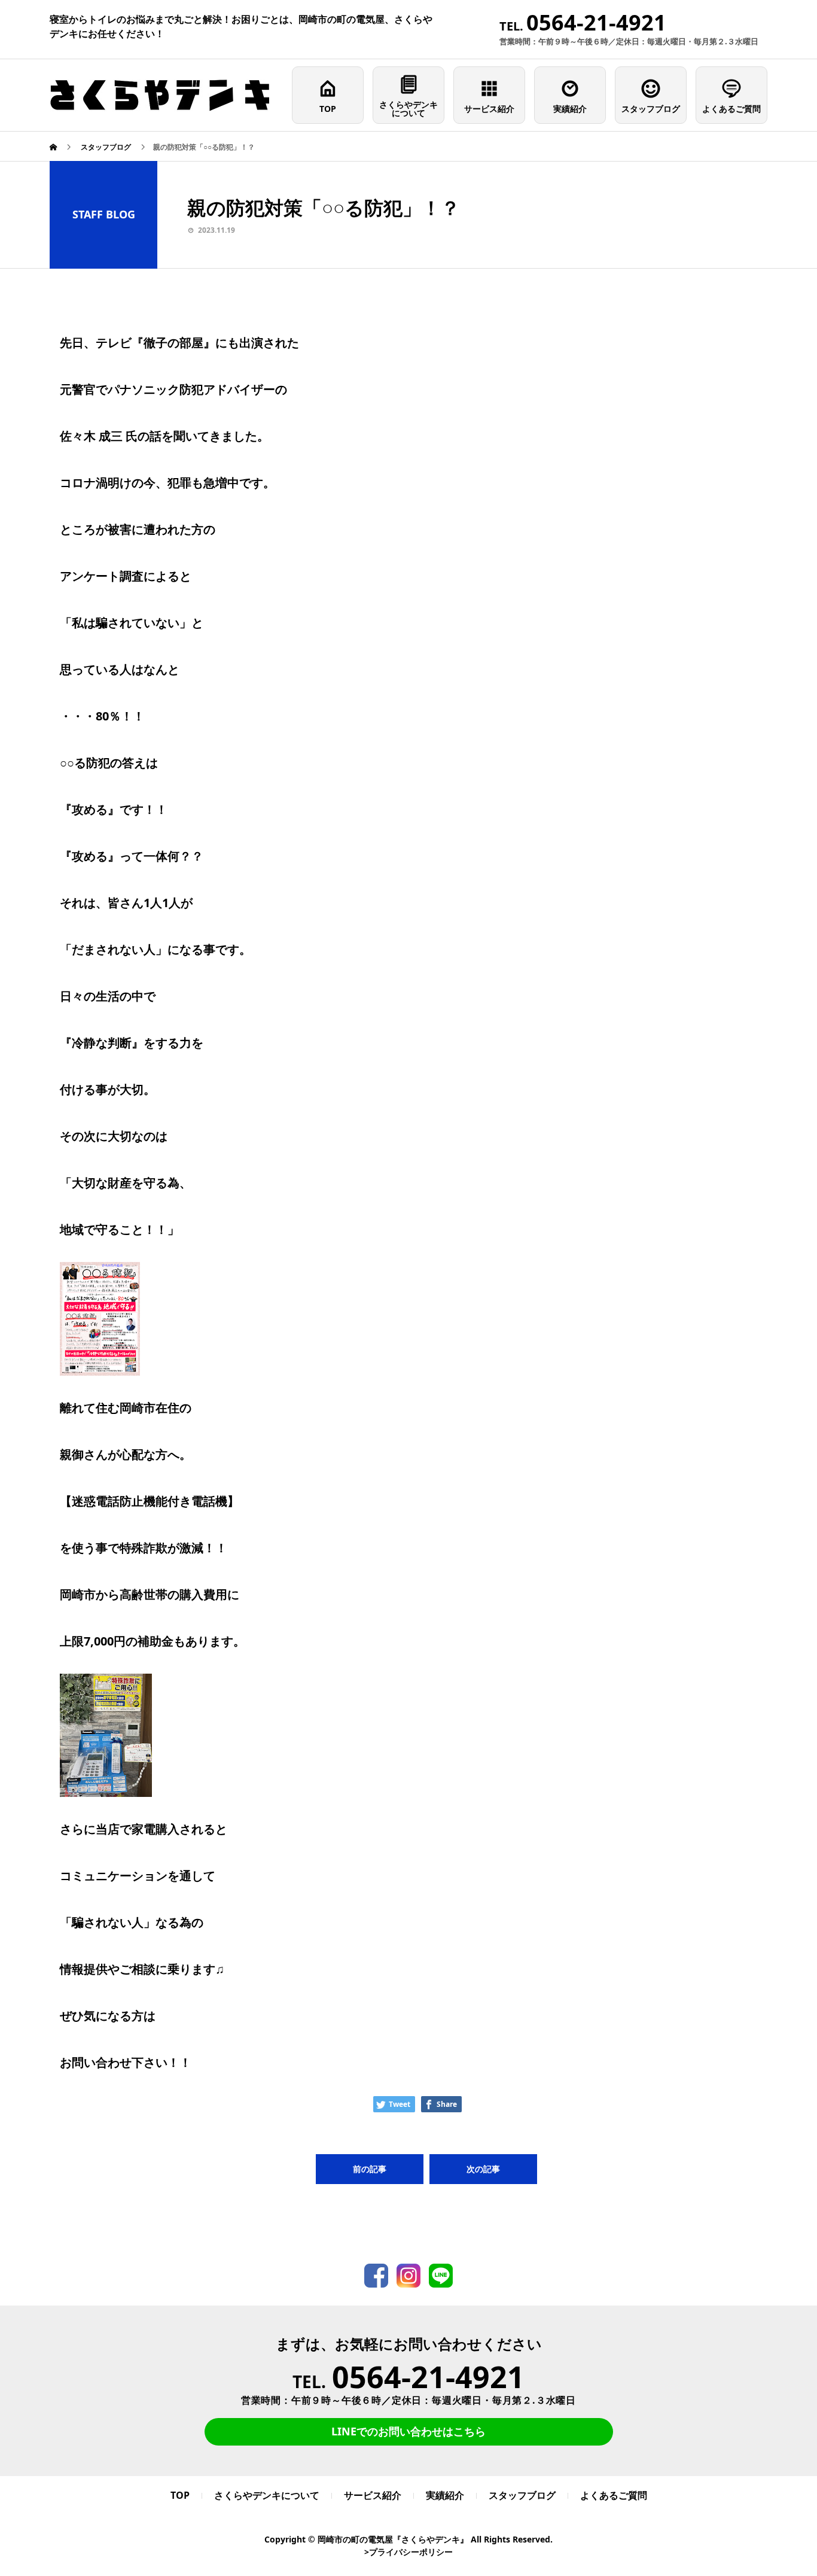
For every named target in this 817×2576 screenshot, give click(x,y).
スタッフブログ (651, 109)
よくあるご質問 (731, 109)
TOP (328, 109)
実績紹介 (570, 109)
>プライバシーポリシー (408, 2552)
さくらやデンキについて (408, 109)
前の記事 (370, 2169)
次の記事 (483, 2169)
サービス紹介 (489, 109)
